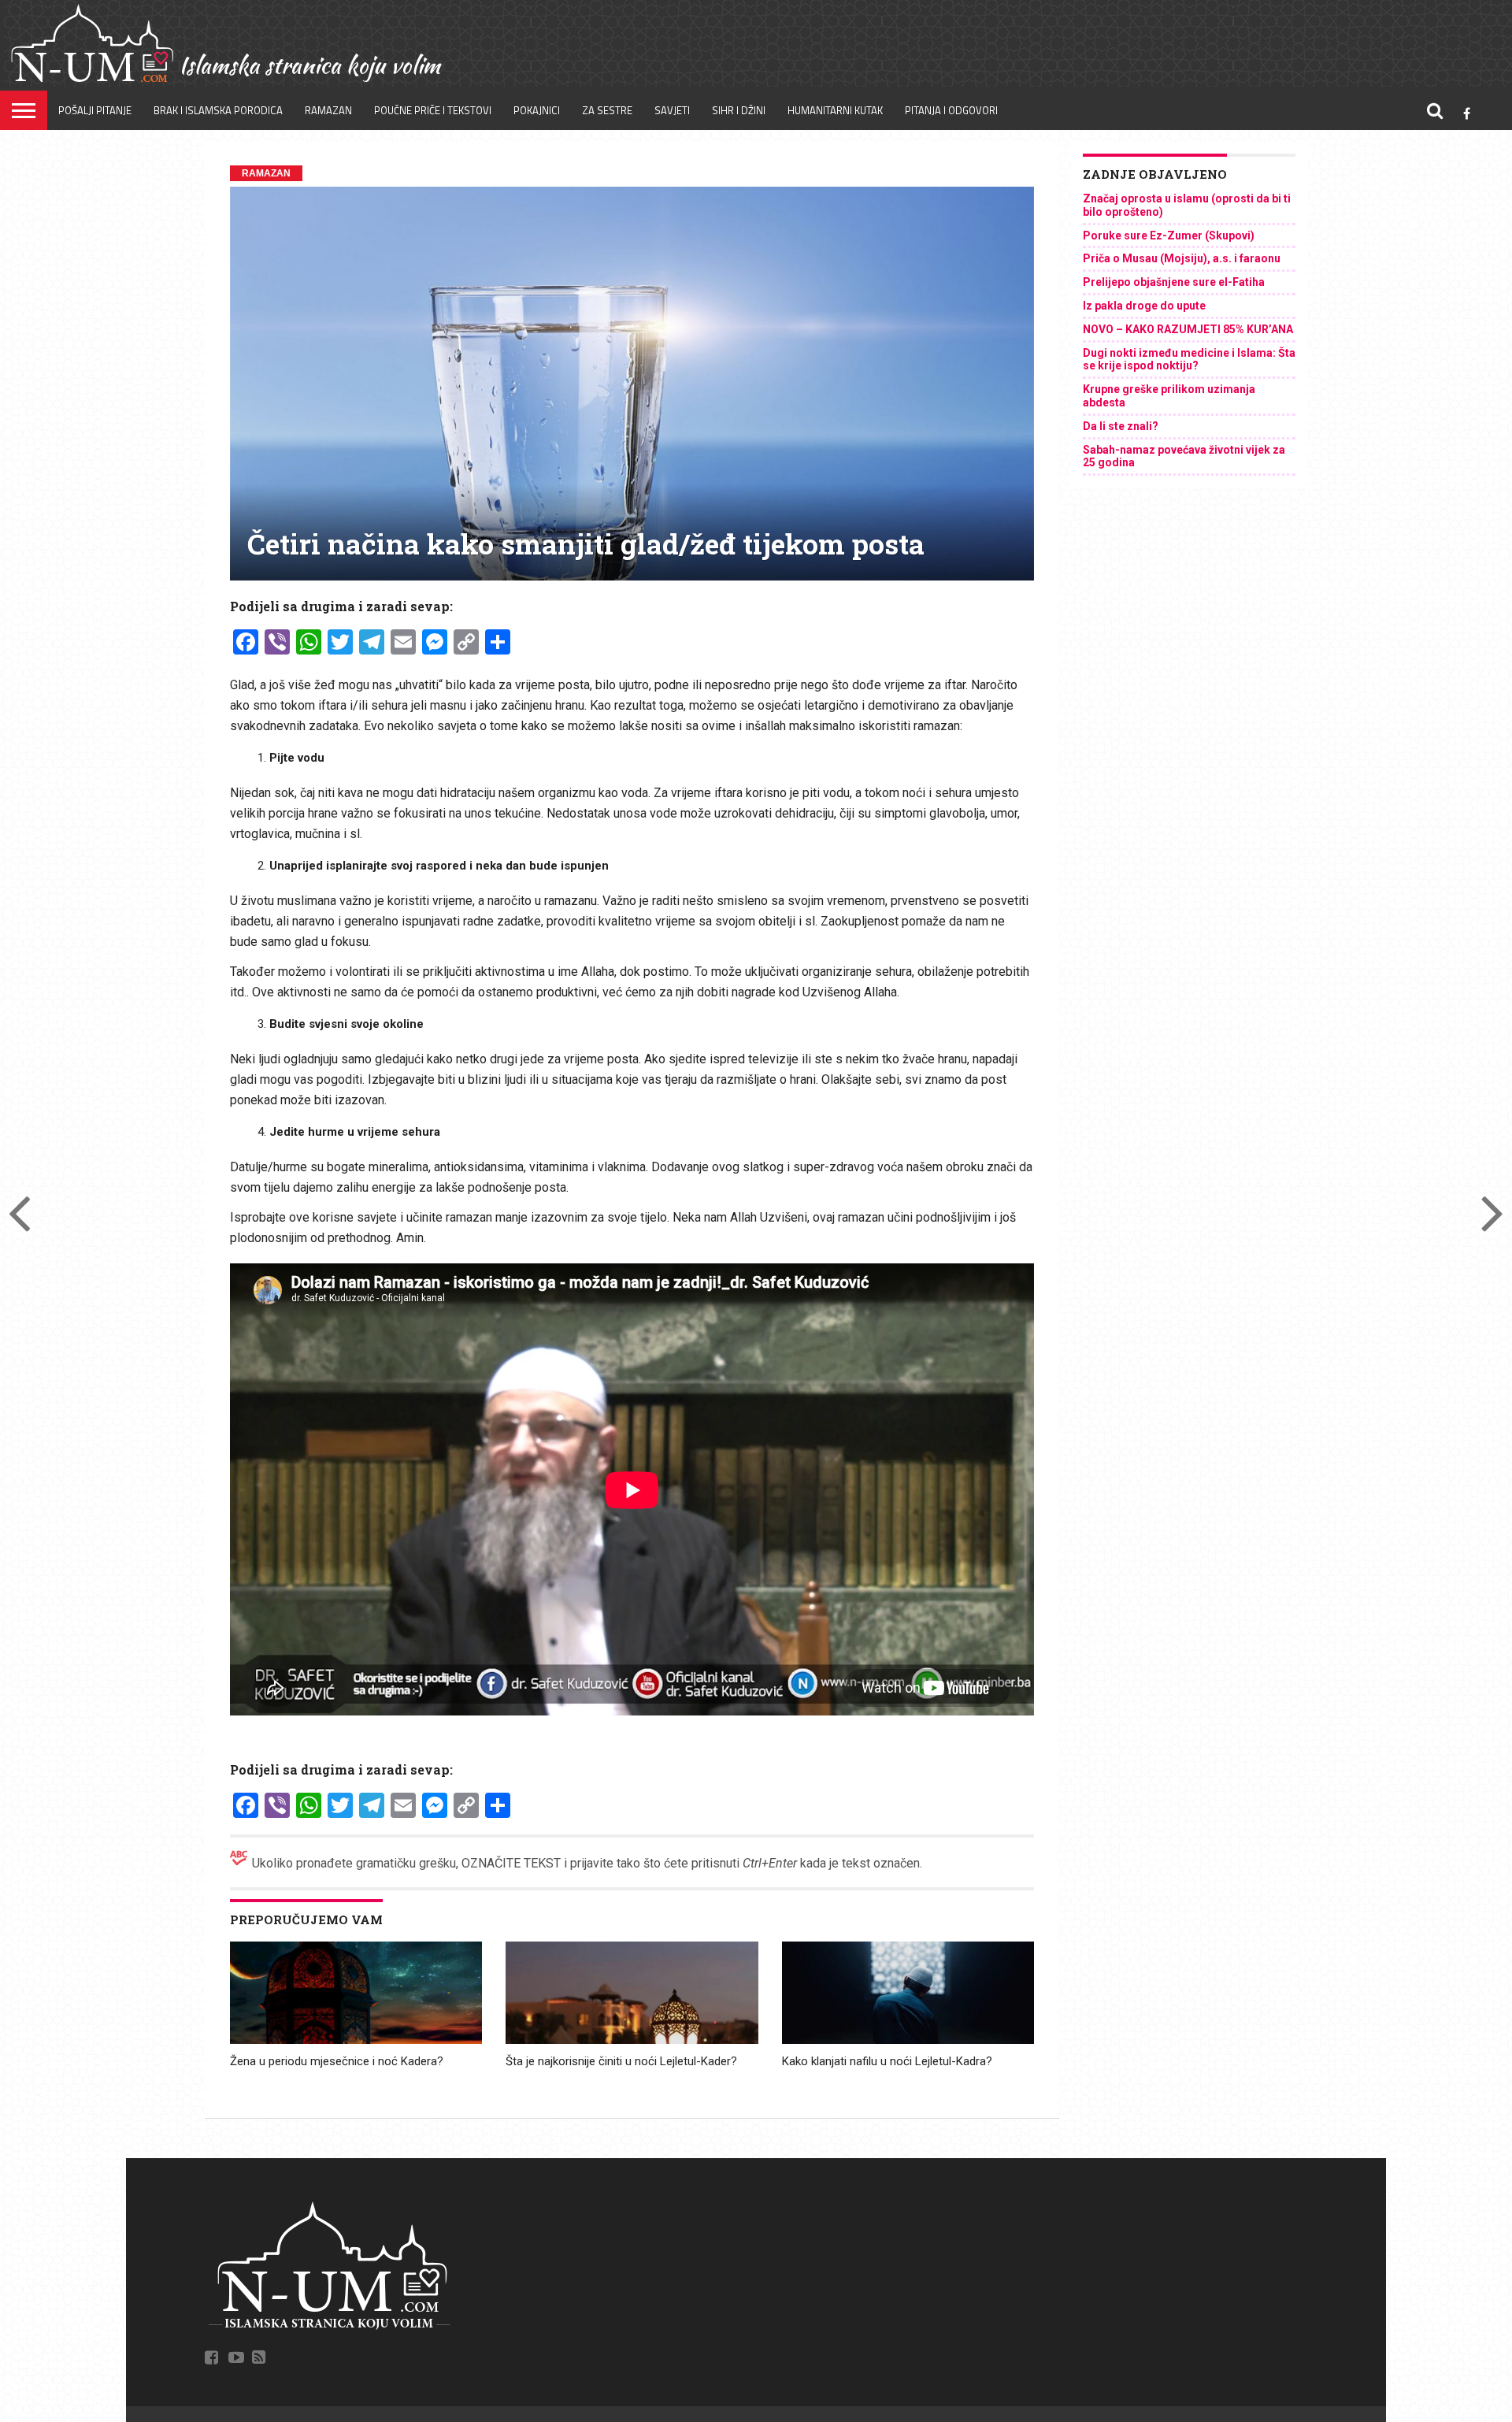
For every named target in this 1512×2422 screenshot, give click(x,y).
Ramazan (328, 110)
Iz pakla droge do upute (1144, 306)
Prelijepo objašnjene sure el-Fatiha (1174, 282)
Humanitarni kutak (835, 110)
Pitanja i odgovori (951, 110)
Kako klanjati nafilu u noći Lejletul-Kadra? (887, 2061)
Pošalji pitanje (95, 110)
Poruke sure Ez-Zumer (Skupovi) (1169, 236)
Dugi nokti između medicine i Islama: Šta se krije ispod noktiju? (1189, 360)
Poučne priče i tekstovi (433, 110)
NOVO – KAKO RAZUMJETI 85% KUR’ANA (1188, 329)
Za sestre (607, 110)
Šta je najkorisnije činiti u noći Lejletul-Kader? (621, 2061)
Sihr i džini (739, 110)
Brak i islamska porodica (218, 110)
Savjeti (672, 110)
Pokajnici (537, 110)
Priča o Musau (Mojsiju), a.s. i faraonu (1182, 258)
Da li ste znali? (1121, 426)
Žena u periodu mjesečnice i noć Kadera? (337, 2061)
